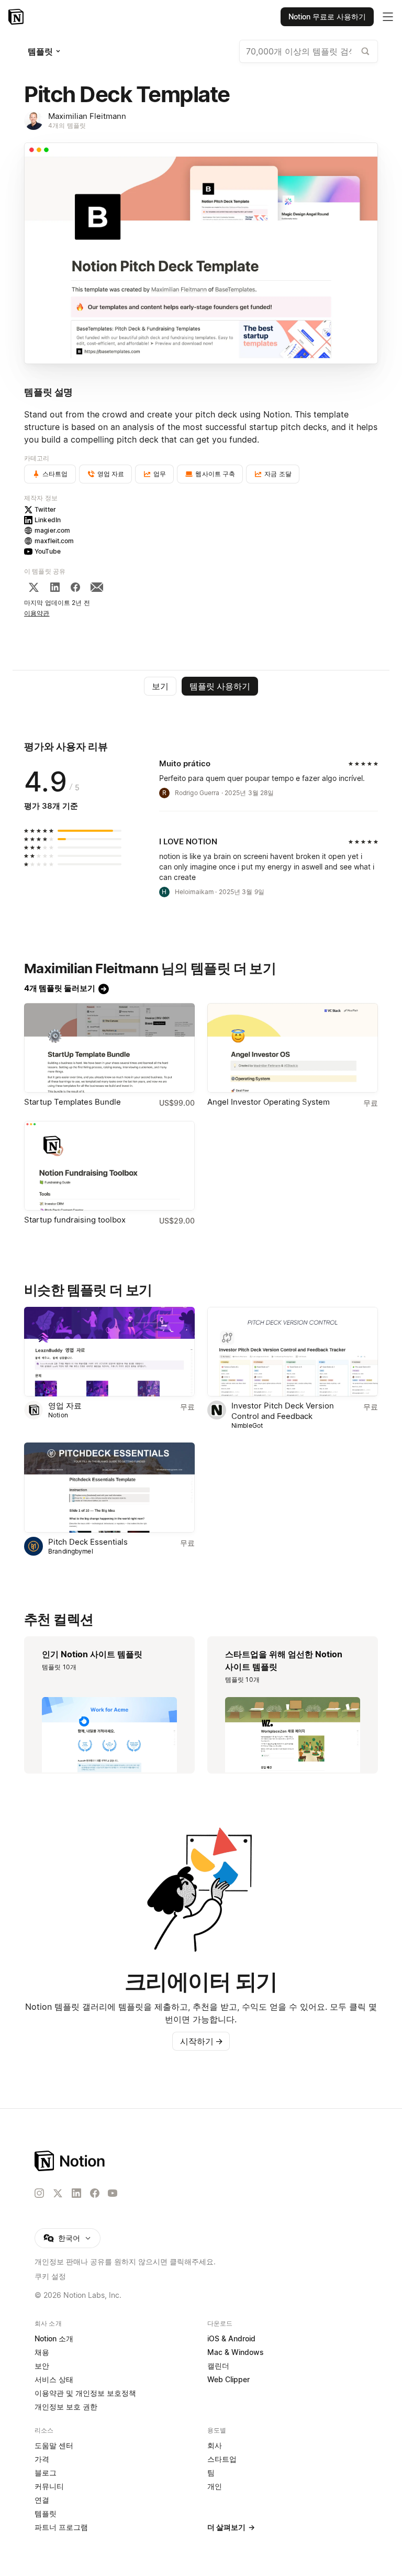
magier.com (52, 530)
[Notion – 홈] (17, 17)
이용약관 (37, 613)
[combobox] (309, 51)
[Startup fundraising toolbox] (109, 1166)
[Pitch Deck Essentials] (109, 1487)
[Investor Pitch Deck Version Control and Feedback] (293, 1352)
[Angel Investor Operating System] (293, 1048)
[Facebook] (75, 587)
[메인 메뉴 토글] (388, 17)
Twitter (45, 509)
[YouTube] (113, 2193)
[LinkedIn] (55, 587)
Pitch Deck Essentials (88, 1542)
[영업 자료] (109, 1352)
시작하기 (202, 2041)
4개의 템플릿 (67, 125)
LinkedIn (48, 520)
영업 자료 (65, 1406)
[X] (33, 587)
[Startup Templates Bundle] (109, 1048)
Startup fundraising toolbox (75, 1220)
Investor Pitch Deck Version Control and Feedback (283, 1411)
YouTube (48, 551)
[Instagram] (39, 2193)
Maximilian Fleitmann (87, 116)
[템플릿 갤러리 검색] (365, 51)
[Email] (97, 587)
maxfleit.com (54, 541)
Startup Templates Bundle (72, 1102)
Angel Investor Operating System (269, 1102)
